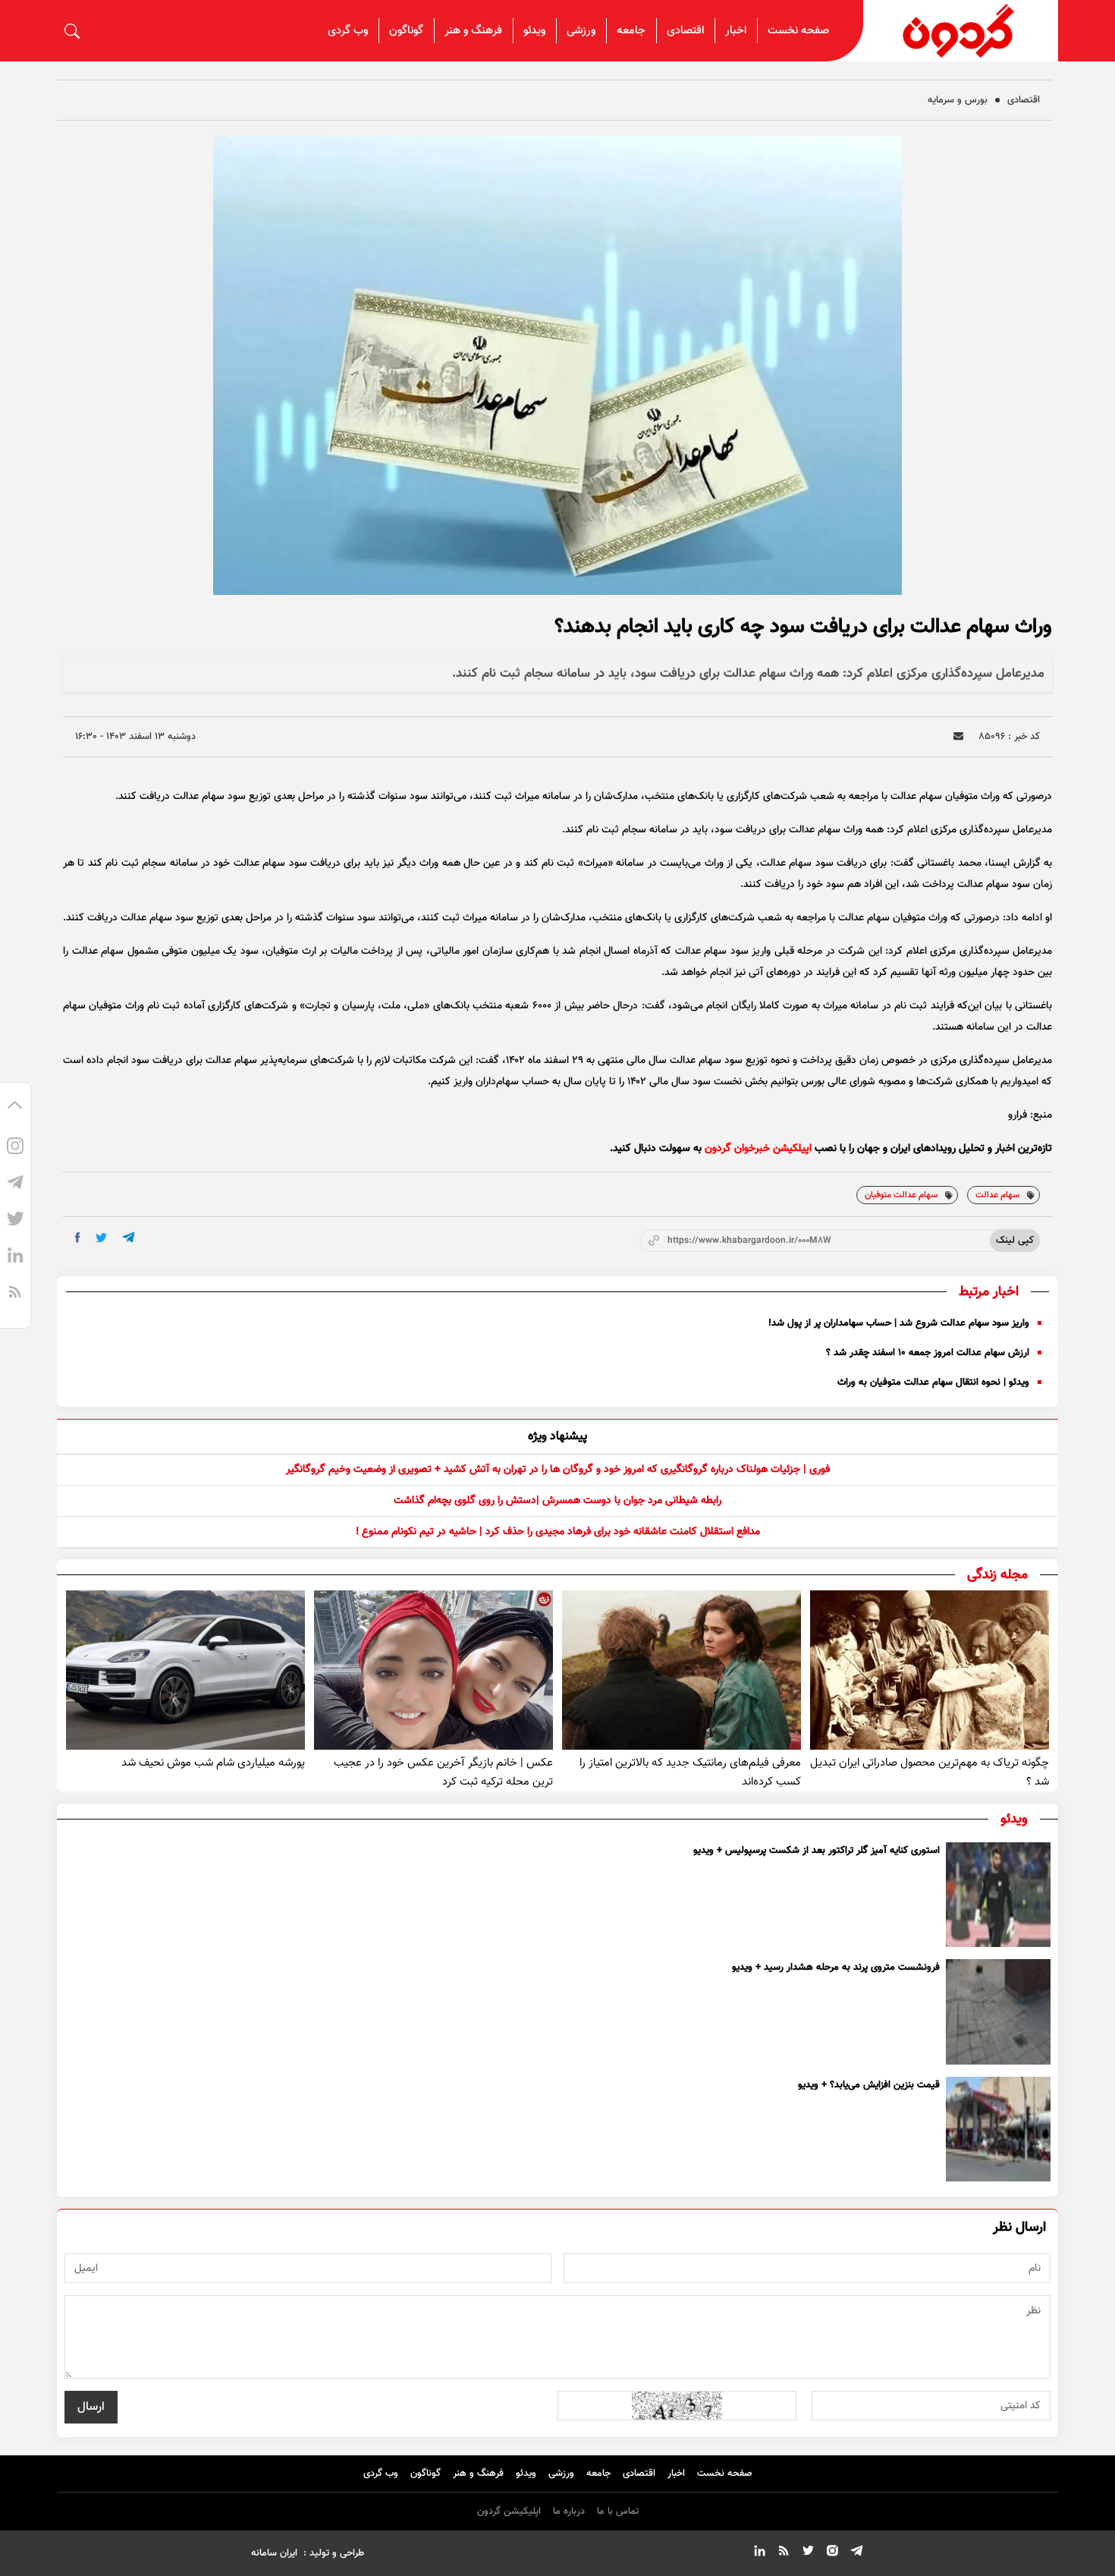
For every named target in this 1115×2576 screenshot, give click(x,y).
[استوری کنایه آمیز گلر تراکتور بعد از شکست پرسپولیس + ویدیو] (998, 1895)
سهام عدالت (997, 1195)
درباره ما (569, 2512)
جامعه (631, 31)
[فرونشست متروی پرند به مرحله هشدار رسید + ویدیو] (998, 2011)
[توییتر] (15, 1222)
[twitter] (101, 1238)
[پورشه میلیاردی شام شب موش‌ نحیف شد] (185, 1670)
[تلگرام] (15, 1185)
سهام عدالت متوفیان (901, 1195)
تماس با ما (618, 2512)
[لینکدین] (15, 1258)
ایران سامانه (274, 2553)
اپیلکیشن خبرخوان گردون (758, 1149)
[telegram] (129, 1237)
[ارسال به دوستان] (958, 736)
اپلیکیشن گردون (509, 2512)
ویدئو (534, 31)
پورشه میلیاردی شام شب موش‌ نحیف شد (213, 1763)
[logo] (961, 31)
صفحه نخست (798, 31)
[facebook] (78, 1238)
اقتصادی (685, 31)
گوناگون (406, 31)
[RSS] (15, 1294)
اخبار (736, 31)
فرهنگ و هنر (473, 31)
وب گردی (348, 31)
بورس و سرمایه (958, 100)
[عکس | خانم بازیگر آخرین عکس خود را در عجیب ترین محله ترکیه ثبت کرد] (433, 1670)
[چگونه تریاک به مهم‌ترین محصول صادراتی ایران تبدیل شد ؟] (930, 1670)
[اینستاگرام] (15, 1149)
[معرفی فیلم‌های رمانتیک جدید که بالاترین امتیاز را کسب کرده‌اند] (682, 1670)
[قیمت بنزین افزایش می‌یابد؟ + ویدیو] (998, 2129)
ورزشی (581, 31)
